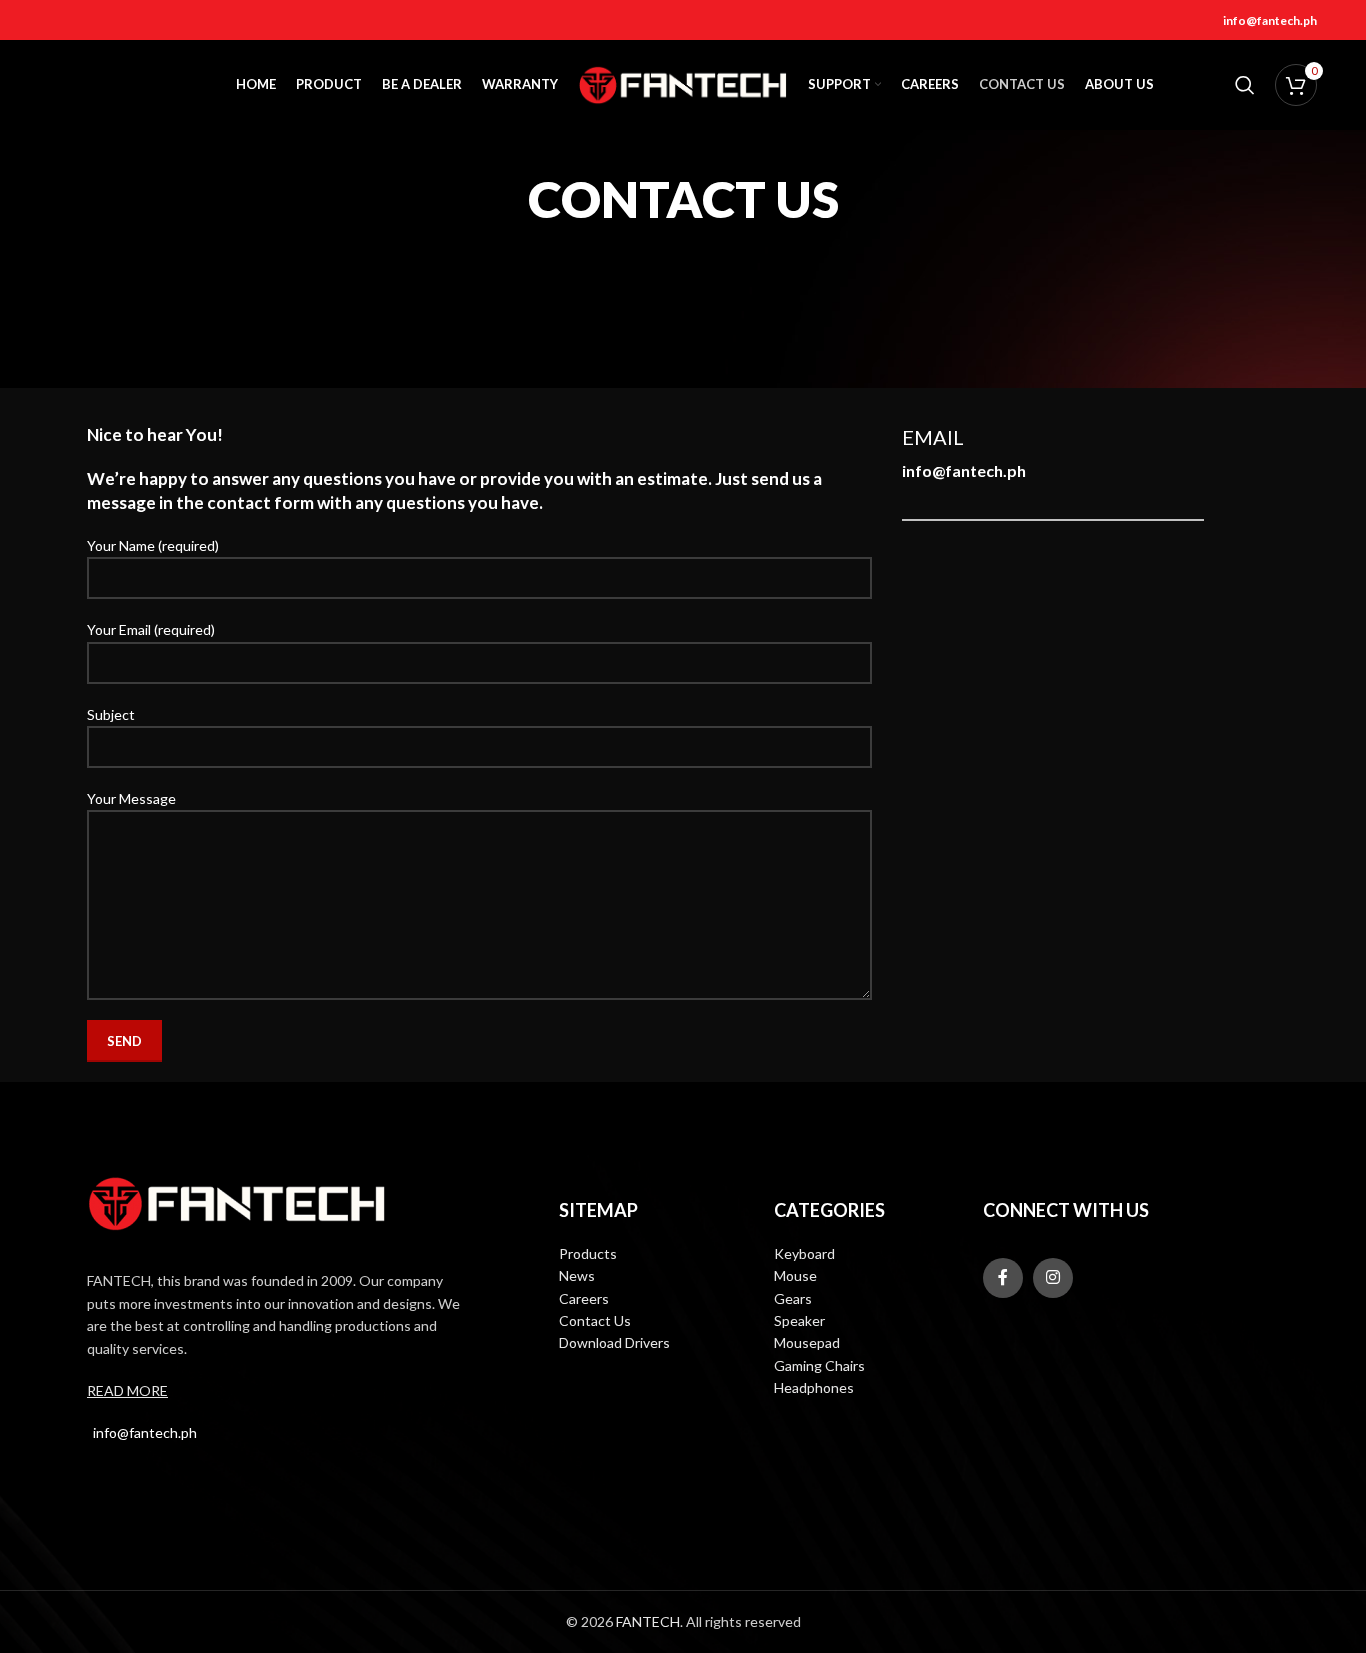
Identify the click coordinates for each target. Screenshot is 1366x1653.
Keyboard (804, 1253)
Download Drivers (614, 1342)
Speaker (799, 1320)
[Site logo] (683, 83)
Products (588, 1253)
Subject (111, 714)
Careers (584, 1298)
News (577, 1275)
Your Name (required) (153, 545)
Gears (793, 1298)
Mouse (795, 1275)
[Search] (1245, 85)
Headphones (814, 1387)
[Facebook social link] (1003, 1278)
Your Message (131, 798)
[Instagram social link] (1053, 1278)
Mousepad (807, 1342)
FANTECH (648, 1621)
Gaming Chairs (819, 1365)
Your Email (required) (151, 629)
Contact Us (595, 1320)
